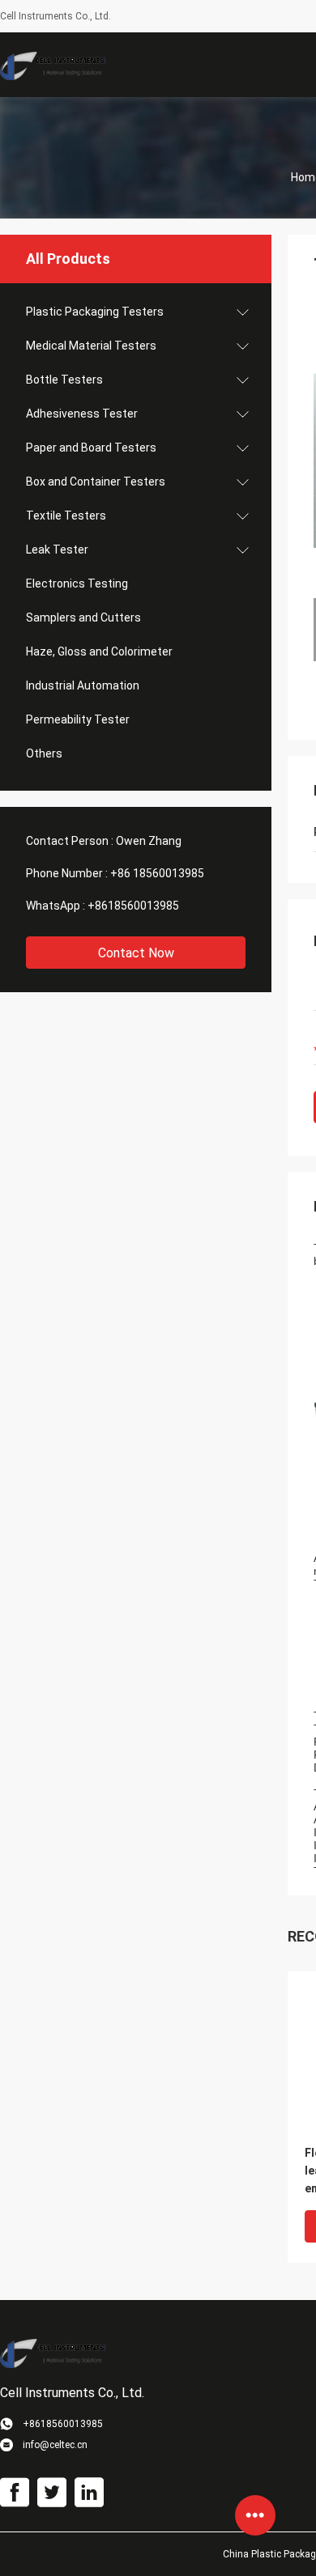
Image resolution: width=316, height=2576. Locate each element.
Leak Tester (57, 550)
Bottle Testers (64, 380)
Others (44, 753)
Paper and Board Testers (91, 448)
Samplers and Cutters (83, 617)
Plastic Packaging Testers (95, 312)
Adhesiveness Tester (82, 414)
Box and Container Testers (96, 482)
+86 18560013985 (157, 873)
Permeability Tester (78, 719)
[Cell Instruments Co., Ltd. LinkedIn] (89, 2493)
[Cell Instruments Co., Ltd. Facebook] (15, 2493)
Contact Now (136, 953)
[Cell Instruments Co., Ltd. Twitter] (52, 2493)
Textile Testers (66, 516)
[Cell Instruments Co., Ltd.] (53, 65)
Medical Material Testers (91, 346)
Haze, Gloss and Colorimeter (99, 651)
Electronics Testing (77, 584)
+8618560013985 (133, 906)
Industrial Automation (83, 685)
